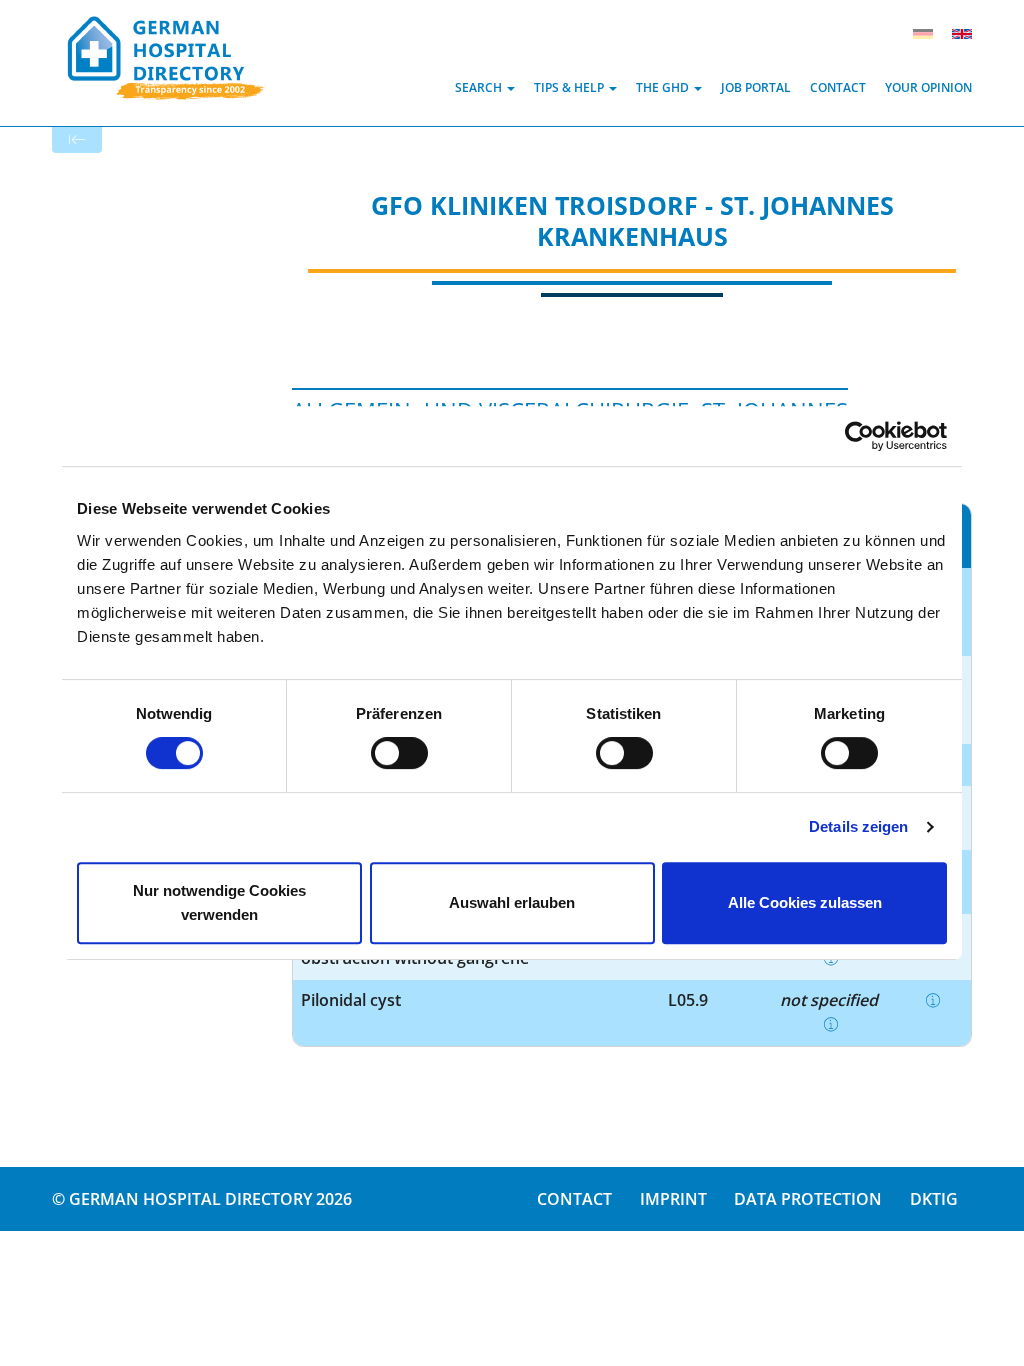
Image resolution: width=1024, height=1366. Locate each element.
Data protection (808, 1199)
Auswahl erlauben (512, 902)
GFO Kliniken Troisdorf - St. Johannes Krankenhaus (632, 220)
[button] (485, 87)
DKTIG (934, 1199)
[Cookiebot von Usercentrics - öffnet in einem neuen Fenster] (859, 436)
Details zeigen (858, 826)
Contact (574, 1199)
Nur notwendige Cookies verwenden (219, 902)
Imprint (673, 1199)
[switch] (399, 753)
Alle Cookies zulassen (805, 902)
